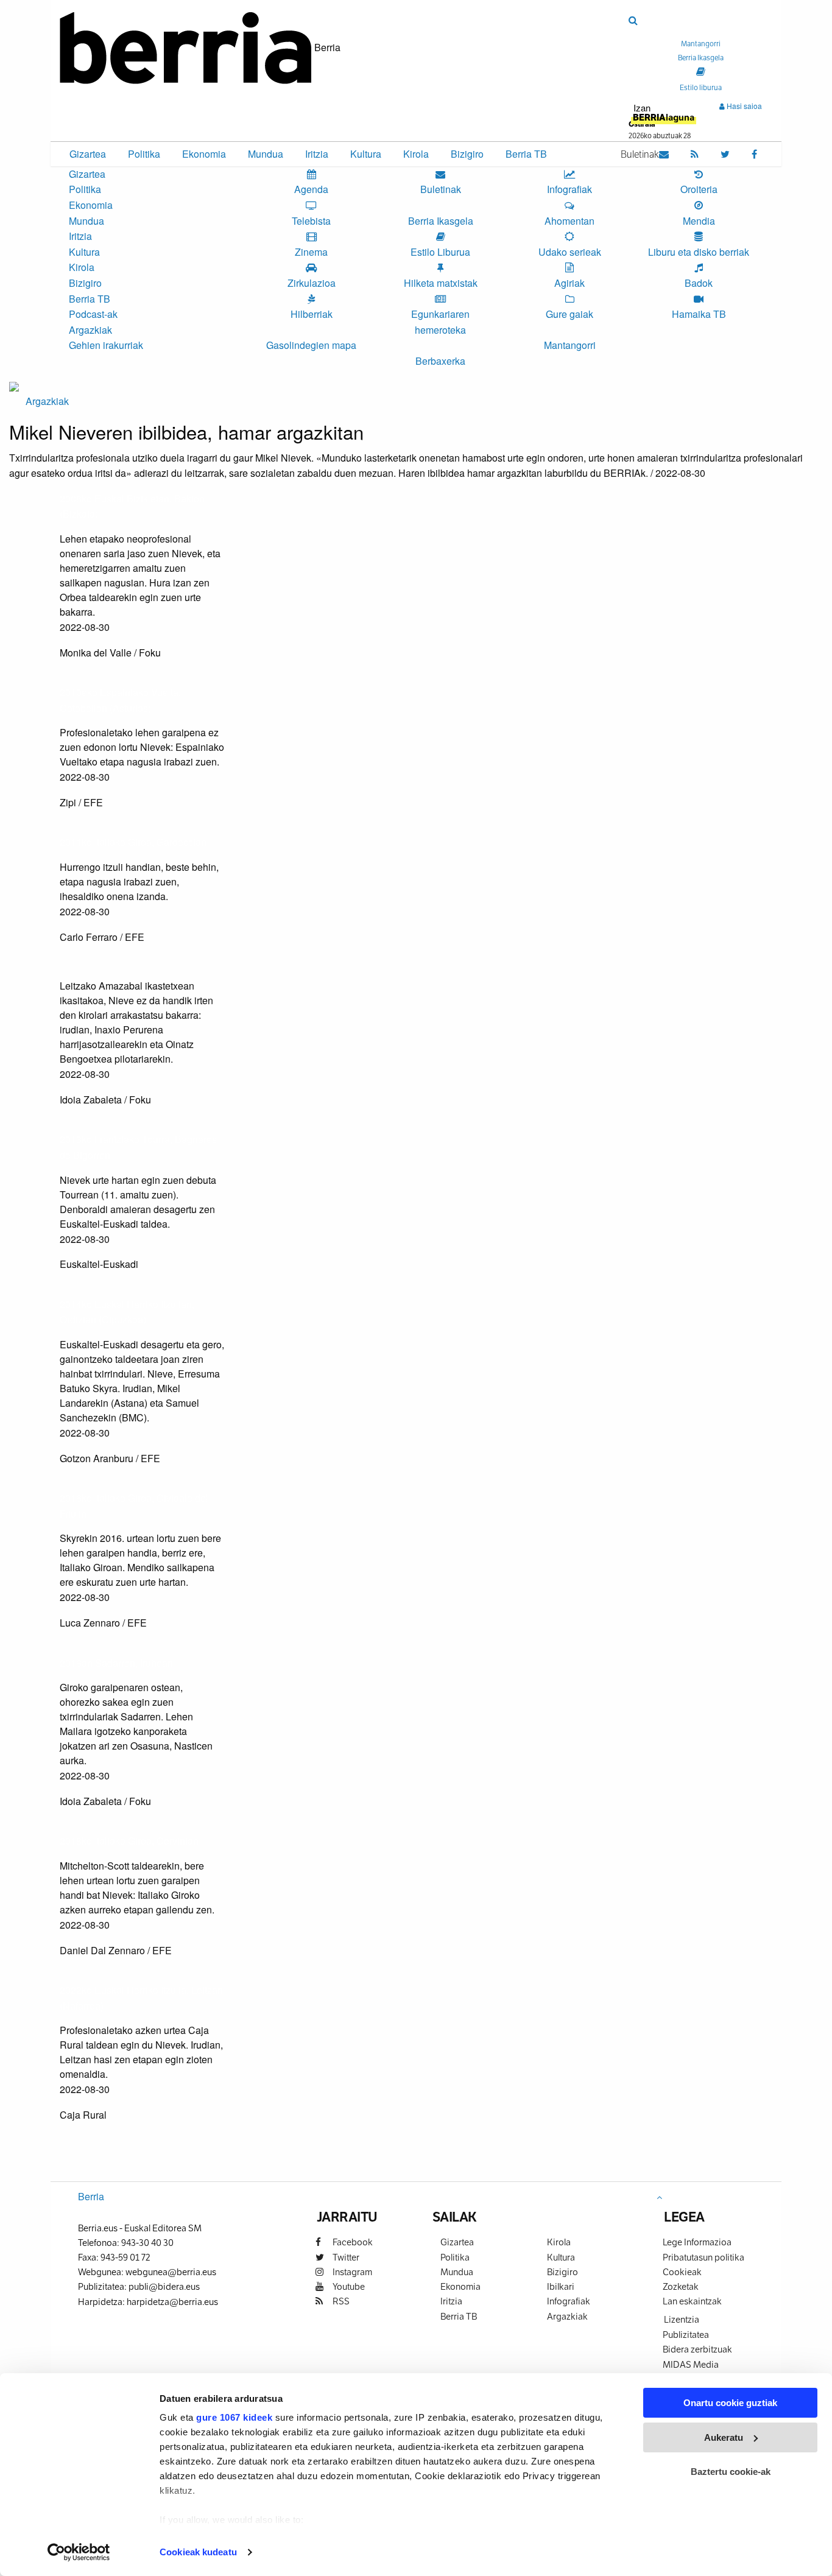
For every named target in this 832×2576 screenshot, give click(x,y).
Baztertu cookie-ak (731, 2472)
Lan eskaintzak (692, 2301)
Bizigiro (467, 154)
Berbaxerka (440, 361)
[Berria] (186, 47)
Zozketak (681, 2286)
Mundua (266, 154)
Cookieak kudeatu (198, 2552)
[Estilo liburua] (701, 71)
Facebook (352, 2242)
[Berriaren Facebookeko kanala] (754, 153)
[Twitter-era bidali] (67, 677)
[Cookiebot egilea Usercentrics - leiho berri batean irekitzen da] (79, 2552)
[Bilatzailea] (633, 20)
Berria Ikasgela (441, 221)
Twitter (345, 2257)
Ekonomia (204, 154)
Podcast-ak (93, 314)
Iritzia (317, 154)
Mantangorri (570, 345)
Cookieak (682, 2272)
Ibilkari (561, 2286)
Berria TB (526, 154)
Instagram (351, 2272)
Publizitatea (686, 2335)
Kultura (366, 154)
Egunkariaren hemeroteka (440, 322)
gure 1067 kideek (234, 2417)
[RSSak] (695, 153)
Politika (144, 154)
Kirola (416, 154)
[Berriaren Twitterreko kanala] (725, 153)
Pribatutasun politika (703, 2257)
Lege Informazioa (697, 2242)
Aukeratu (724, 2437)
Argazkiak (90, 330)
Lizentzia (682, 2319)
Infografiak (569, 2301)
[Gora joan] (659, 2197)
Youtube (348, 2286)
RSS (340, 2301)
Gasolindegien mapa (311, 345)
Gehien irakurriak (106, 345)
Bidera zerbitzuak (697, 2349)
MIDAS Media (691, 2364)
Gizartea (88, 154)
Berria (91, 2196)
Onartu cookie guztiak (730, 2403)
